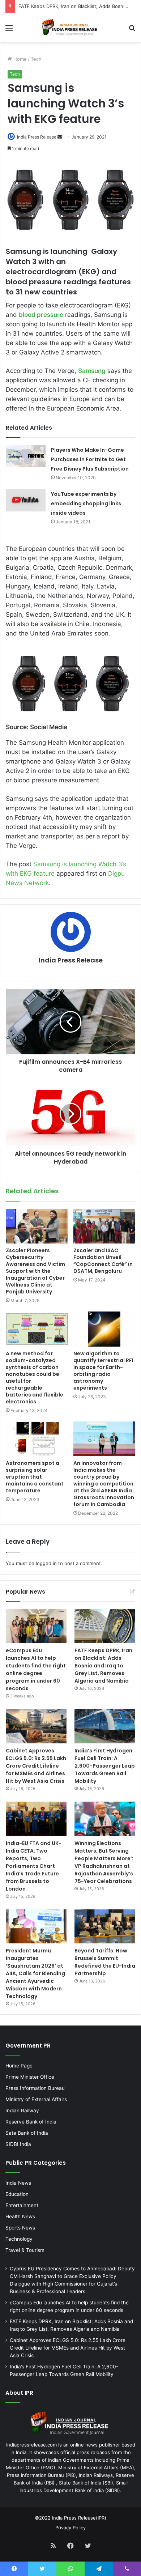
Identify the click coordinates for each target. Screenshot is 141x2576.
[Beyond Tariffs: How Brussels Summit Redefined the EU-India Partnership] (105, 1927)
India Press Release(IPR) (78, 2518)
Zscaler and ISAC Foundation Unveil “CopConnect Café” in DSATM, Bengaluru (103, 1261)
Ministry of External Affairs (36, 2099)
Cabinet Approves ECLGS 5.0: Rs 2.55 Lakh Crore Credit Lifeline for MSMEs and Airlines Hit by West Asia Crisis (36, 1766)
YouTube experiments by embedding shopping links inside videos (86, 503)
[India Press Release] (70, 28)
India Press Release (37, 137)
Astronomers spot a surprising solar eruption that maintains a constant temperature (35, 1477)
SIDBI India (18, 2144)
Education (17, 2194)
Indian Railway (22, 2110)
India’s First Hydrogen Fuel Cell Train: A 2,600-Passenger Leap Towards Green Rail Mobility (105, 1766)
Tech (36, 59)
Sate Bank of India (27, 2133)
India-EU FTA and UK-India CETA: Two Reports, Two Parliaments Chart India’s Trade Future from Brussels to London (34, 1866)
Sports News (20, 2228)
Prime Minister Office (30, 2077)
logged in (46, 1563)
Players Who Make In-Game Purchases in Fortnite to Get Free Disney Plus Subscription (90, 459)
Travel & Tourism (25, 2250)
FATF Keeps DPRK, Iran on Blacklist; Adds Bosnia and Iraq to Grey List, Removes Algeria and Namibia (103, 1666)
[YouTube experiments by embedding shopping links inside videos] (26, 500)
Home (19, 59)
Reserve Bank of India (31, 2122)
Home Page (19, 2066)
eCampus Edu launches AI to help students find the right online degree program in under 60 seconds (36, 1669)
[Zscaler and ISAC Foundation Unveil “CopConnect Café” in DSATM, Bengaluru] (104, 1226)
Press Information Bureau (35, 2088)
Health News (20, 2216)
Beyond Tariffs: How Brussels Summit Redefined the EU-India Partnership (105, 1962)
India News (18, 2183)
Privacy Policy (70, 2528)
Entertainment (22, 2205)
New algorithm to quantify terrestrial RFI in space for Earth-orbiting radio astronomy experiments (103, 1371)
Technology (19, 2239)
